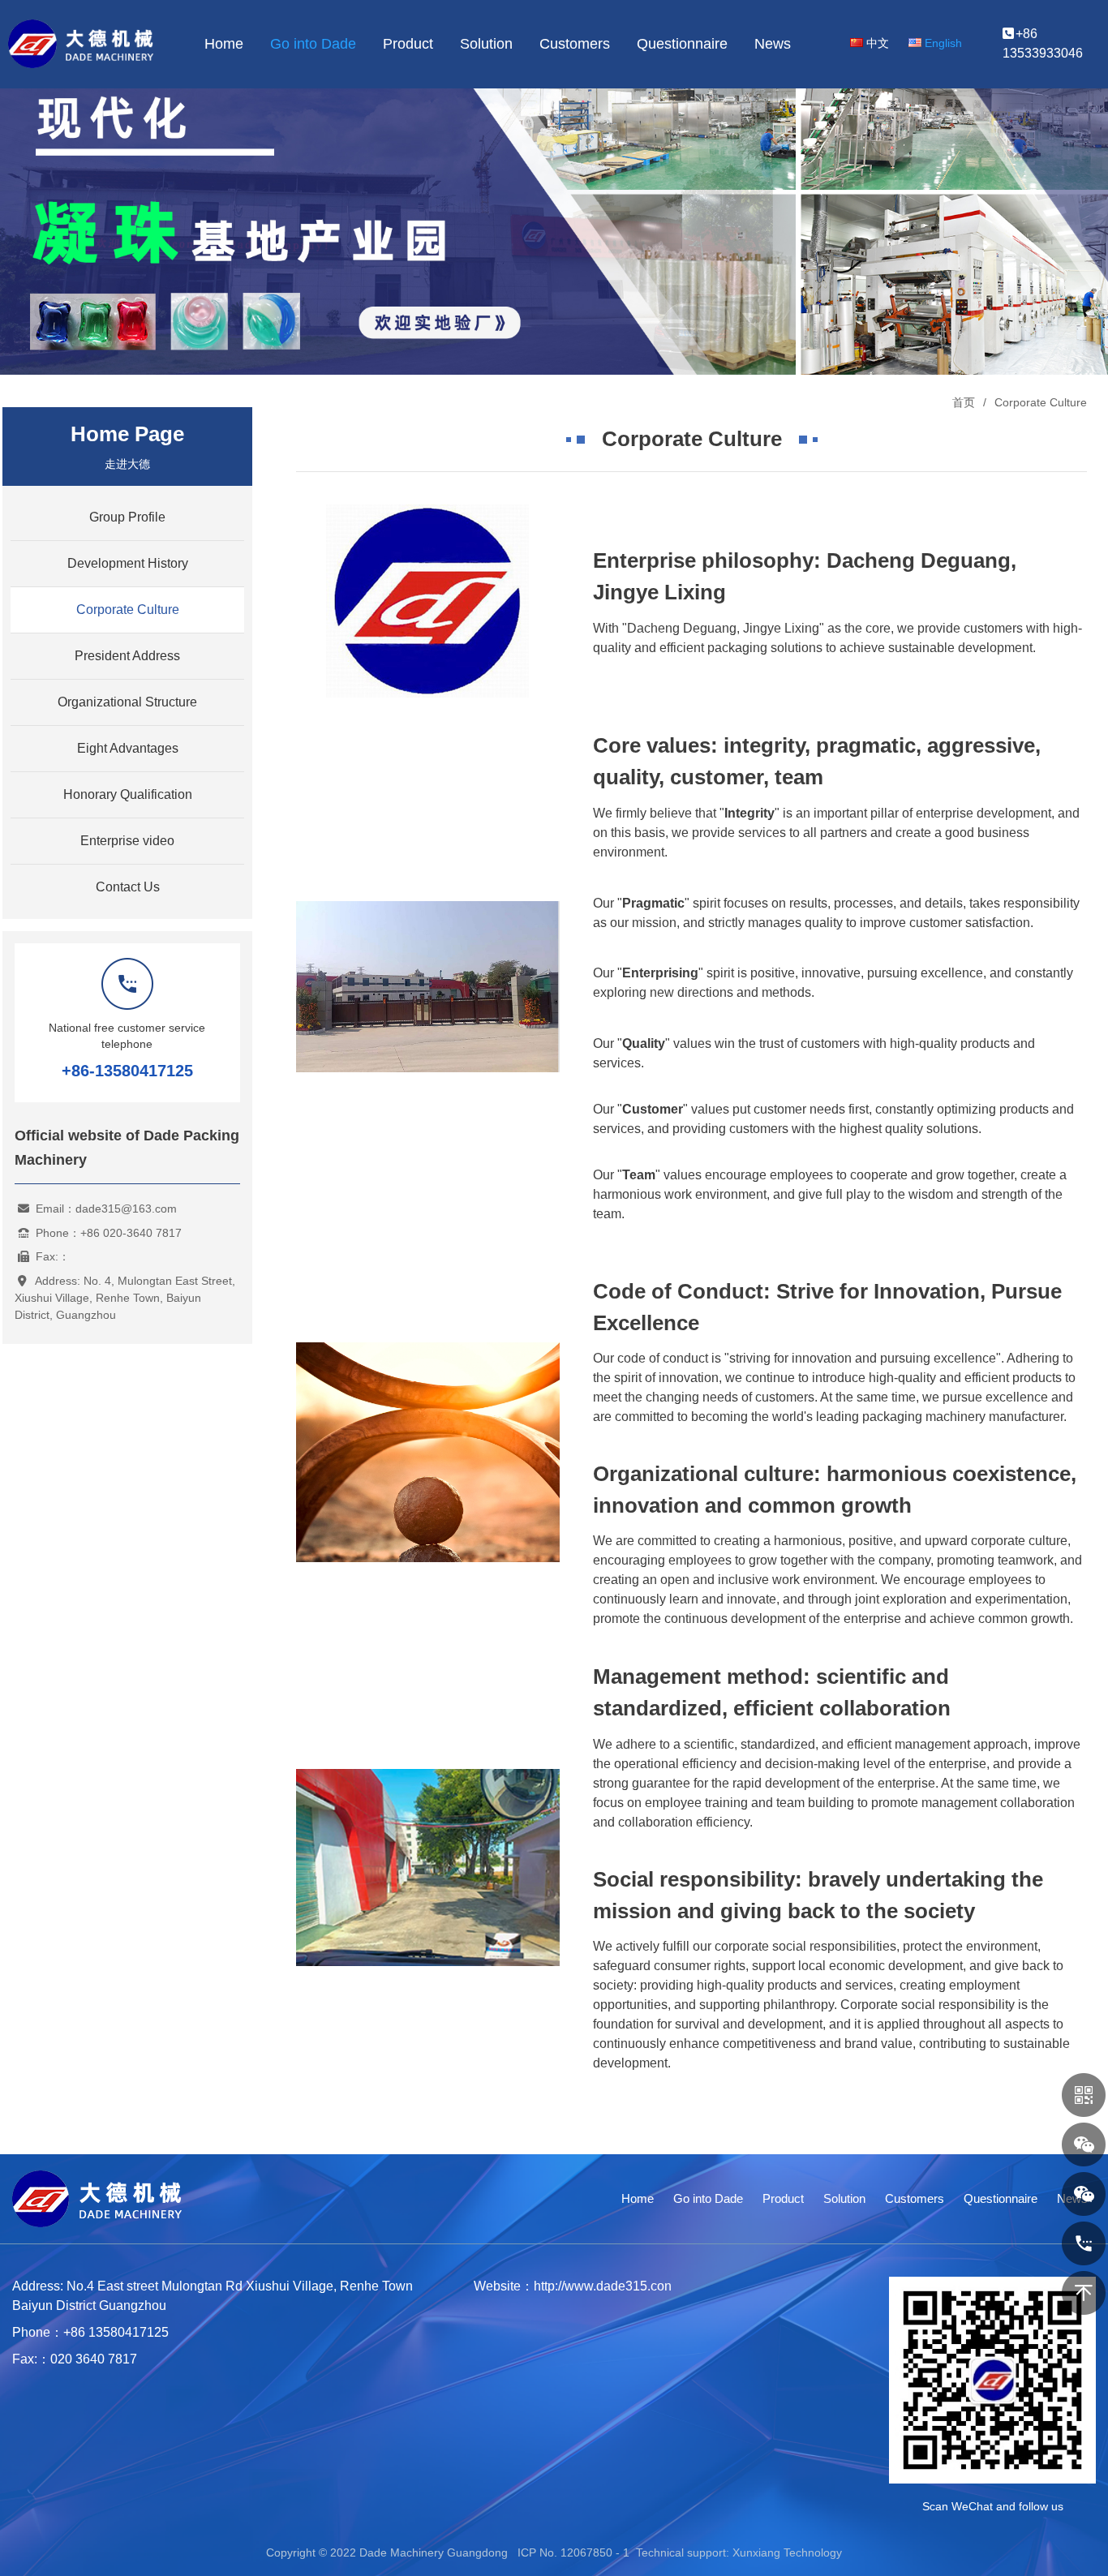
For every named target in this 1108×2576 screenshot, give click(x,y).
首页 (964, 402)
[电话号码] (1084, 2243)
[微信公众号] (1084, 2095)
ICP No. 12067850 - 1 (573, 2552)
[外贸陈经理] (1084, 2145)
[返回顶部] (1084, 2293)
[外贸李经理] (1084, 2194)
